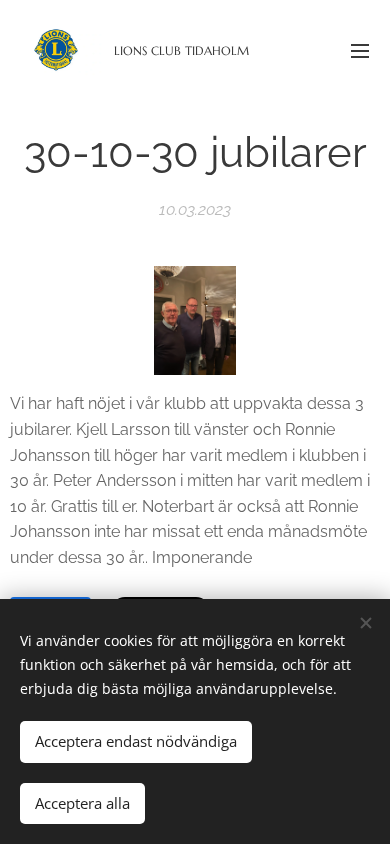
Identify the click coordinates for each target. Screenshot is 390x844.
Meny (360, 50)
